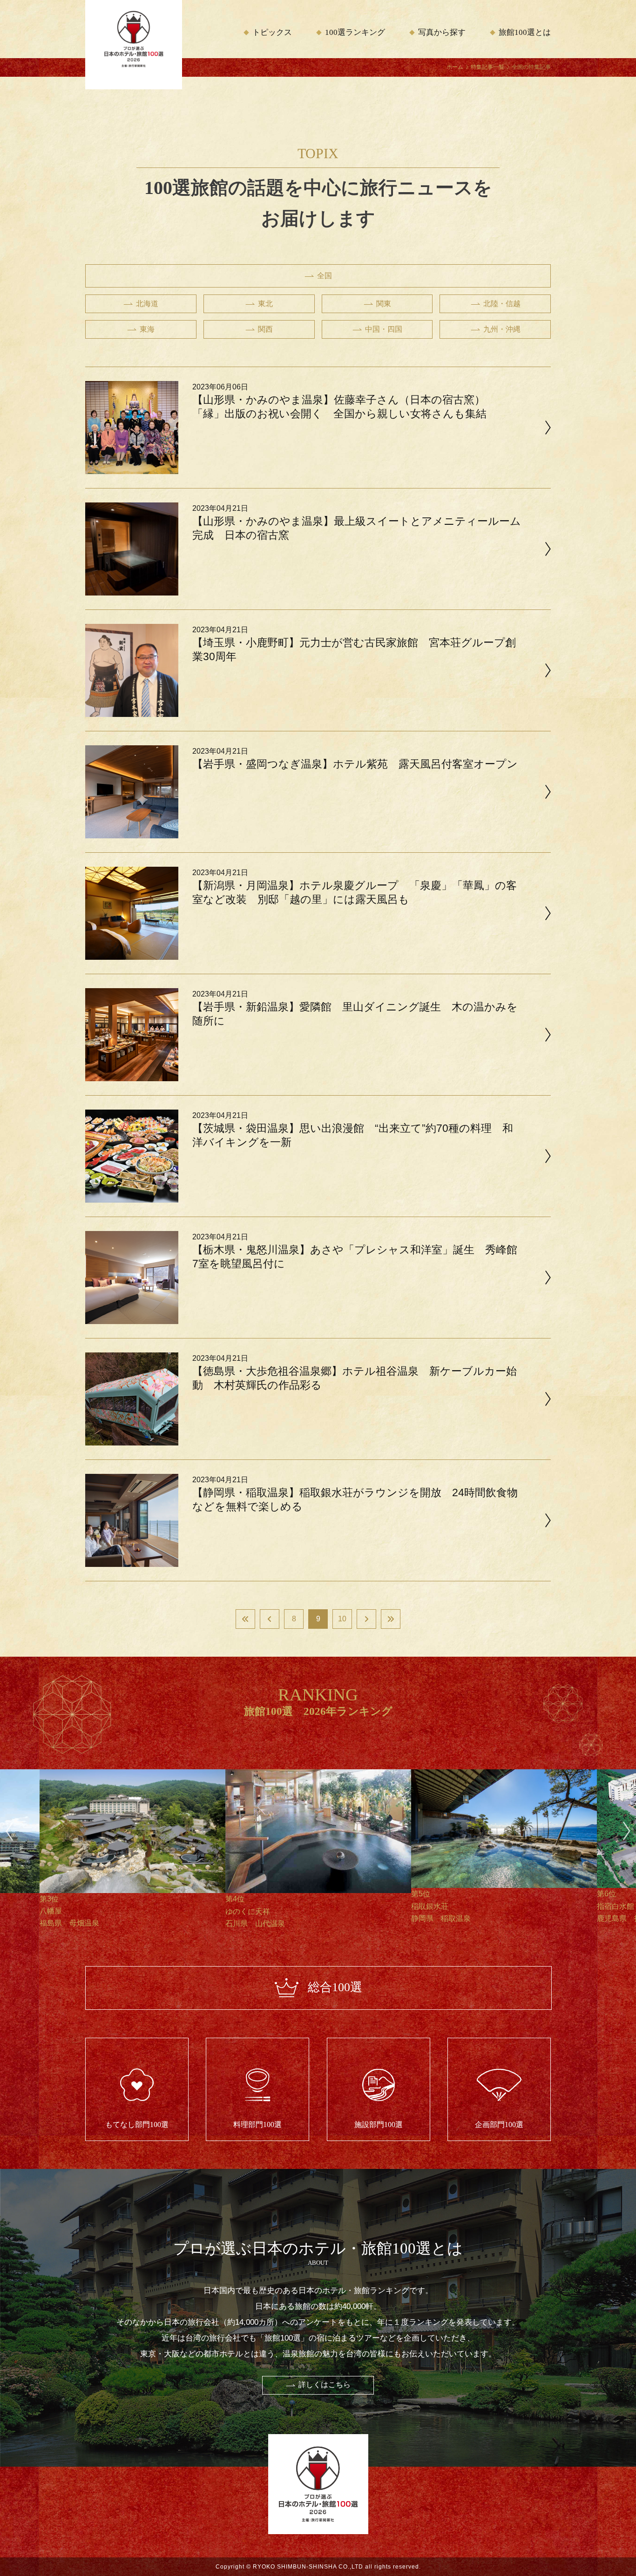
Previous (9, 1831)
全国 (325, 276)
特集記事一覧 (487, 67)
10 (342, 1619)
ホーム (455, 67)
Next (627, 1831)
